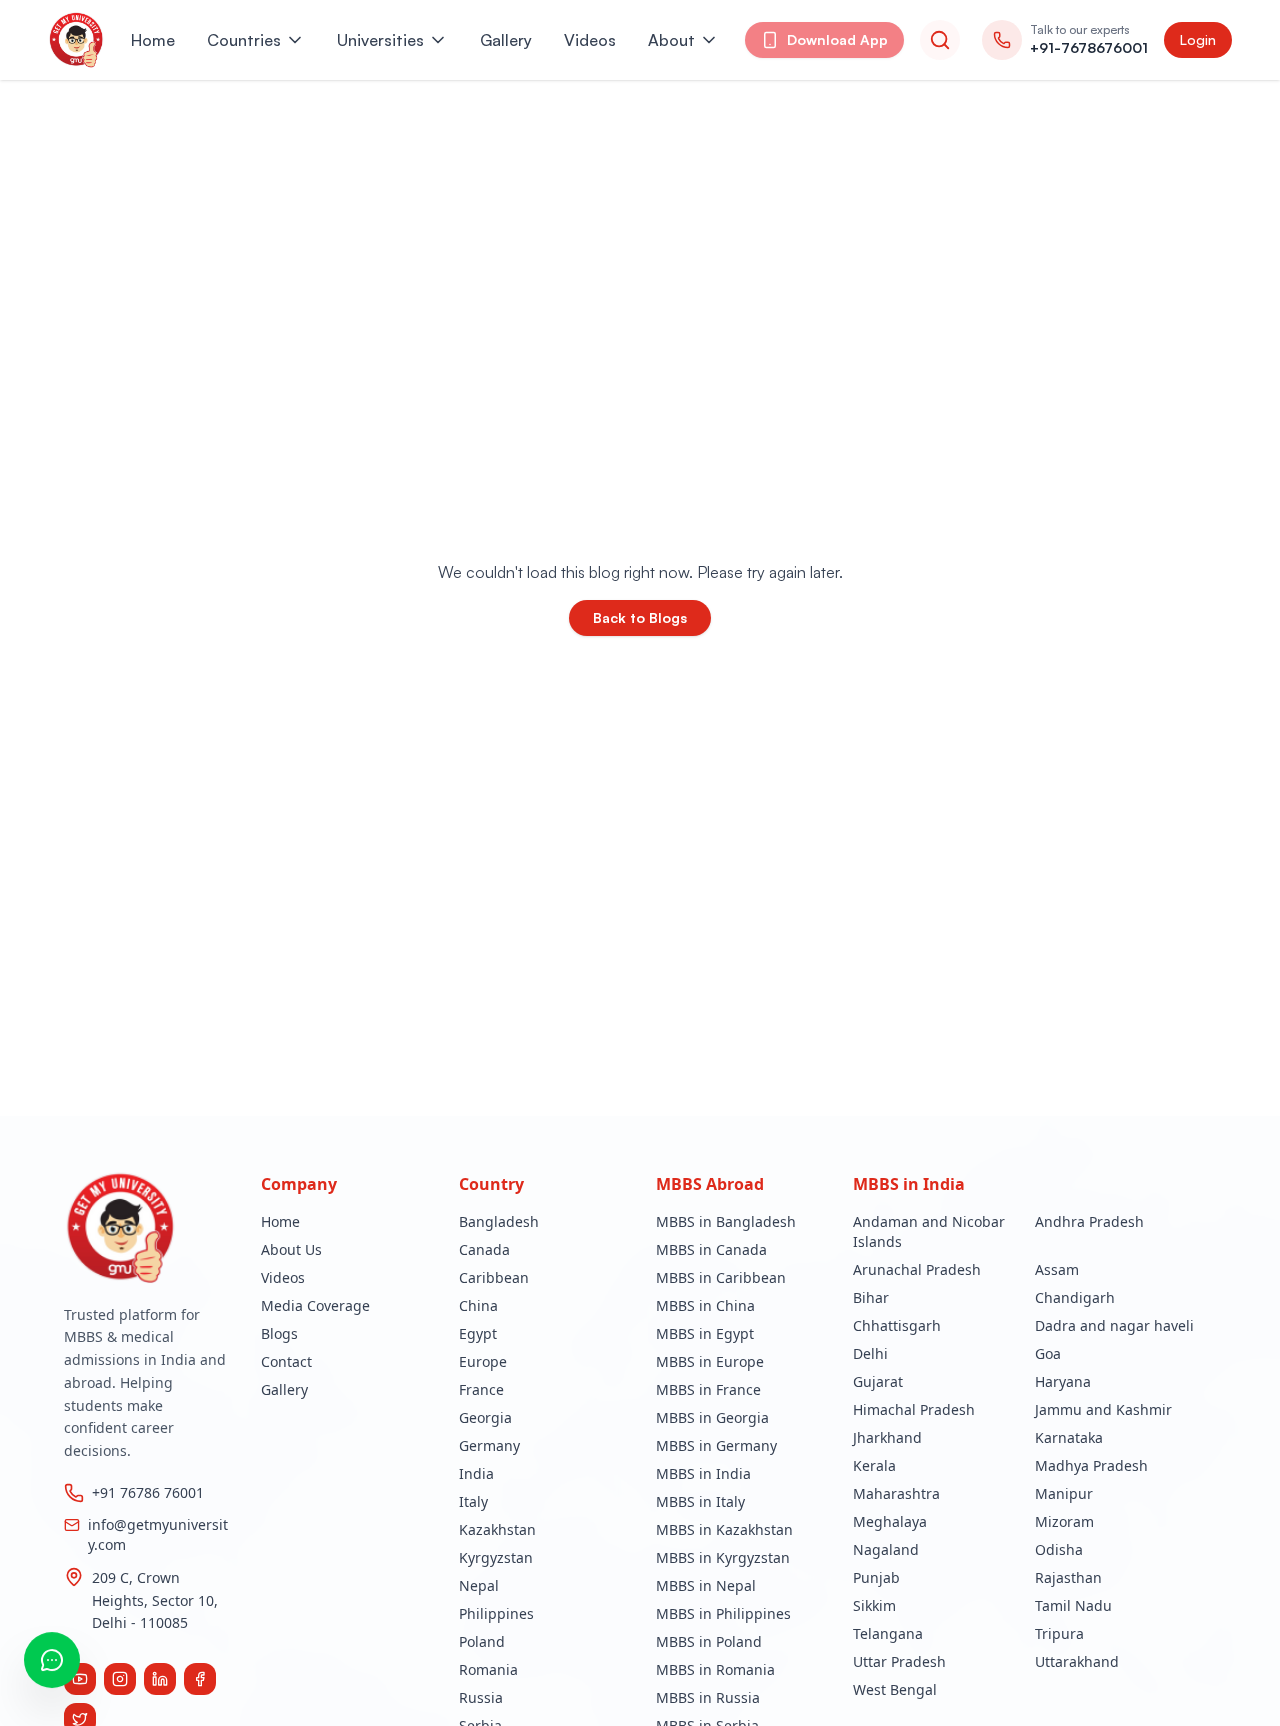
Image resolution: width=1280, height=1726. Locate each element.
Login (1198, 39)
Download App (837, 39)
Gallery (506, 40)
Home (153, 40)
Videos (590, 40)
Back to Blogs (640, 617)
